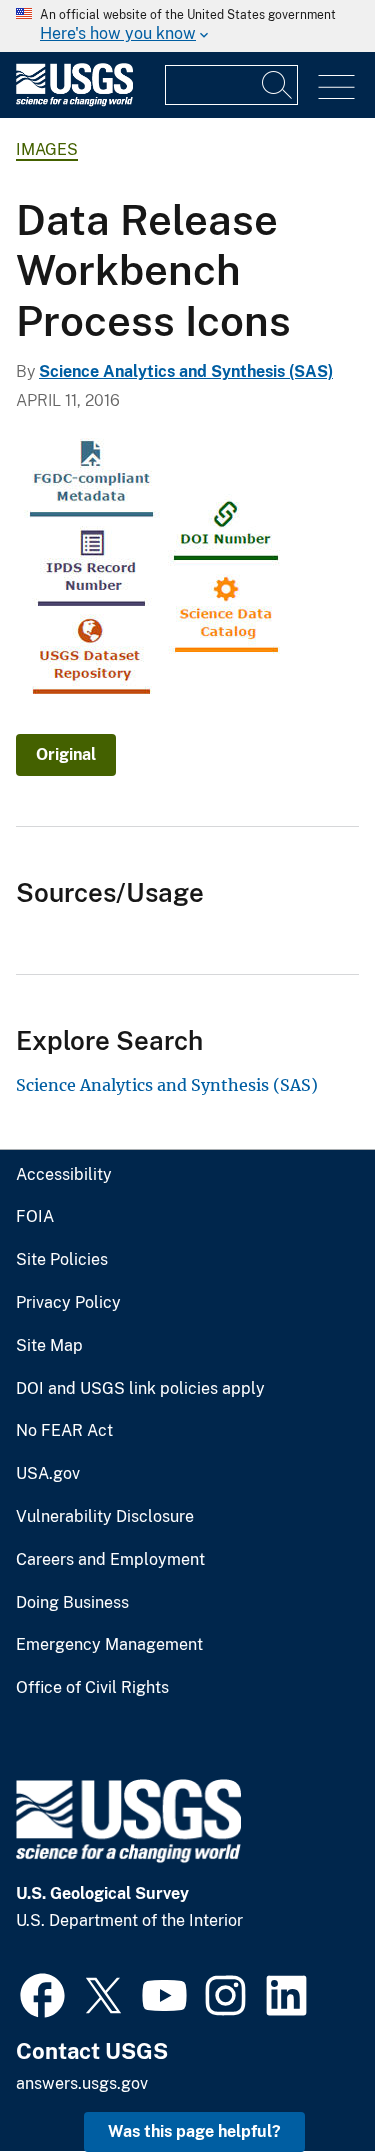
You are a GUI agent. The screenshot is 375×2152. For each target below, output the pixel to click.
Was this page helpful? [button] (194, 2131)
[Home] (74, 101)
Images (47, 149)
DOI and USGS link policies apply (140, 1389)
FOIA (35, 1217)
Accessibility (64, 1175)
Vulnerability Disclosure (105, 1517)
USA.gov (48, 1474)
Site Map (49, 1346)
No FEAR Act (64, 1431)
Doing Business (72, 1603)
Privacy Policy (68, 1303)
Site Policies (62, 1260)
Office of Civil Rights (92, 1688)
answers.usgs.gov (82, 2083)
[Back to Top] (302, 2079)
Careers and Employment (110, 1560)
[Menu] (336, 87)
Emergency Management (109, 1645)
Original (66, 754)
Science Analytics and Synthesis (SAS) (186, 371)
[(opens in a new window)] (42, 1993)
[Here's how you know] (187, 26)
